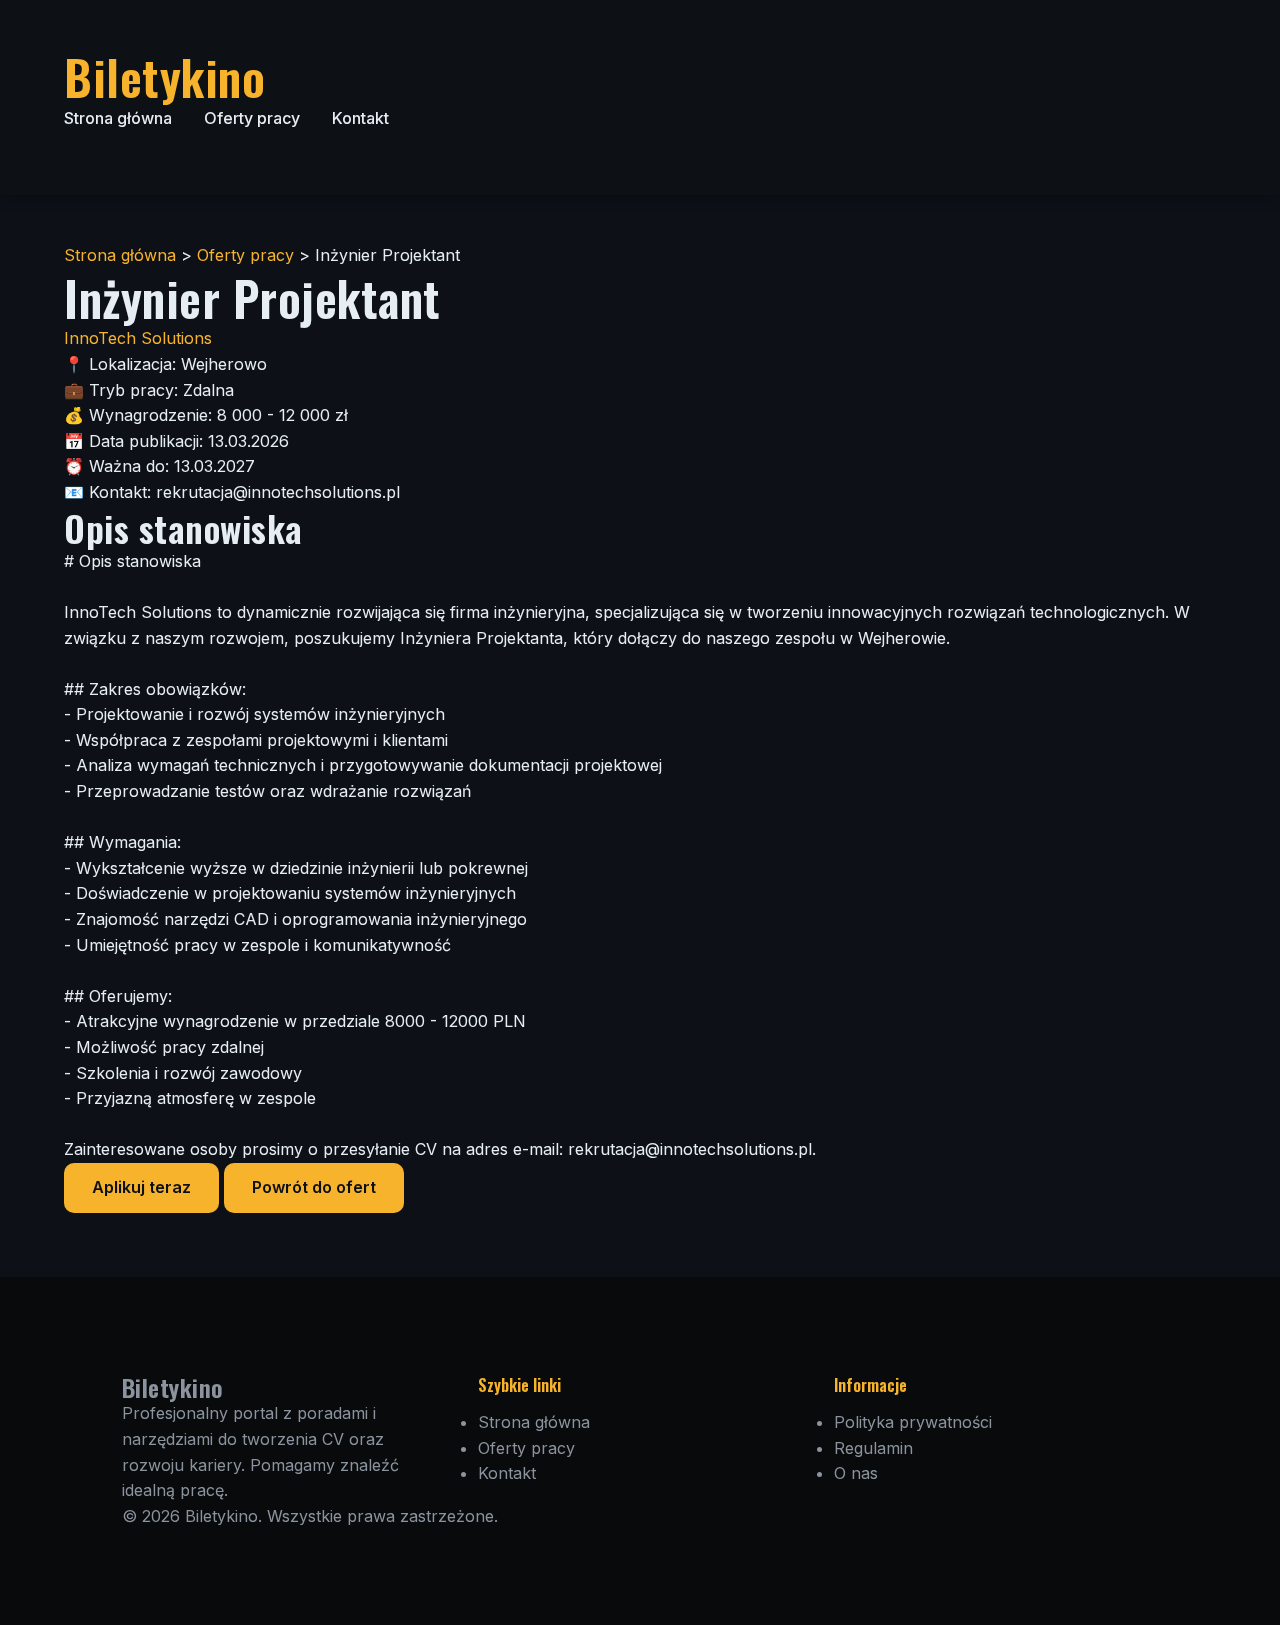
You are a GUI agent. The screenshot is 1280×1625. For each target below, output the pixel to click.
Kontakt (360, 118)
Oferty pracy (252, 118)
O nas (856, 1473)
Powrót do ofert (314, 1187)
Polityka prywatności (913, 1422)
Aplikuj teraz (141, 1187)
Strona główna (118, 118)
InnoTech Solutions (138, 338)
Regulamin (873, 1448)
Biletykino (164, 76)
